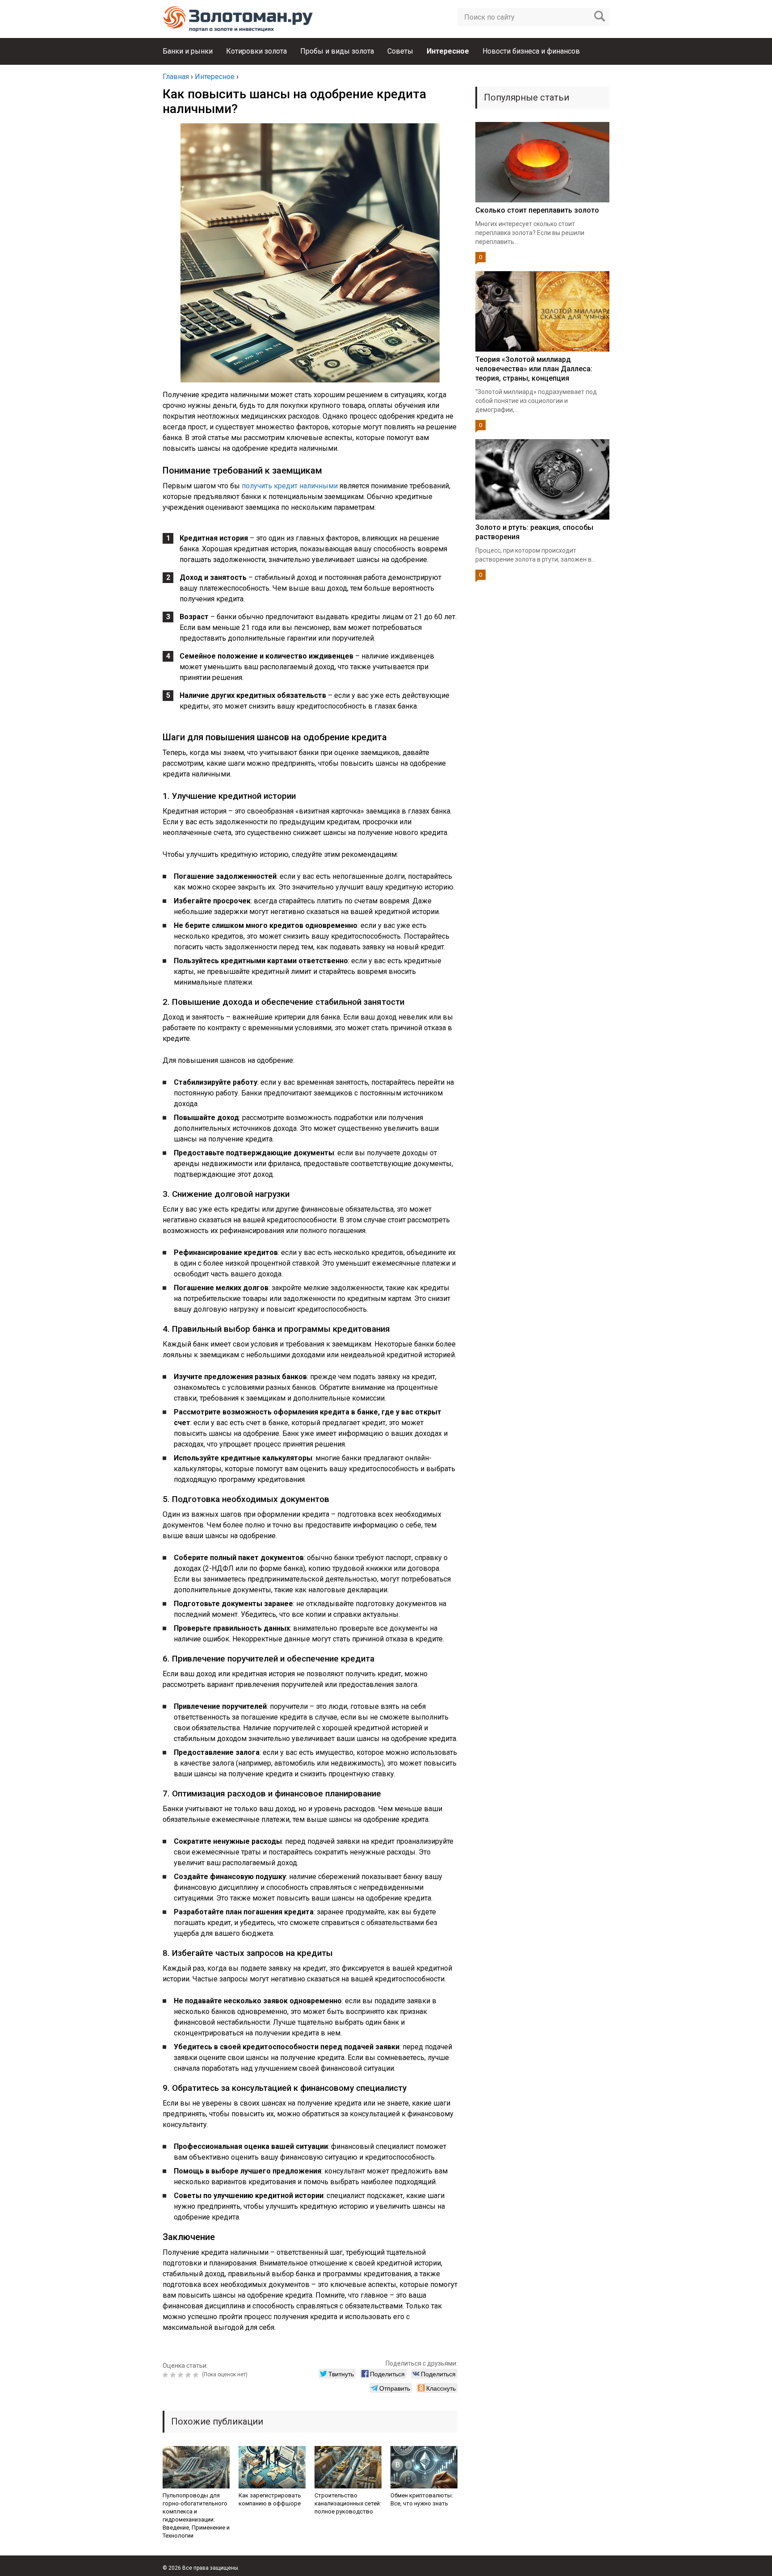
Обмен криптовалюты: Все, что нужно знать (422, 2499)
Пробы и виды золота (337, 51)
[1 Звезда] (166, 2375)
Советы (400, 51)
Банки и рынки (188, 51)
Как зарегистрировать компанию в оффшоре (270, 2499)
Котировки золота (256, 51)
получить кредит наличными (290, 486)
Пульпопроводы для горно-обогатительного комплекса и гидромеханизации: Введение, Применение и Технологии (196, 2515)
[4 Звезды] (189, 2375)
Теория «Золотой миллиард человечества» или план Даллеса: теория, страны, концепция (534, 369)
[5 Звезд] (197, 2375)
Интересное (448, 51)
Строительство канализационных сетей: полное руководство (348, 2503)
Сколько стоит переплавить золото (537, 210)
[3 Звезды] (182, 2375)
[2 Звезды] (174, 2375)
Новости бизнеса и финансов (531, 51)
